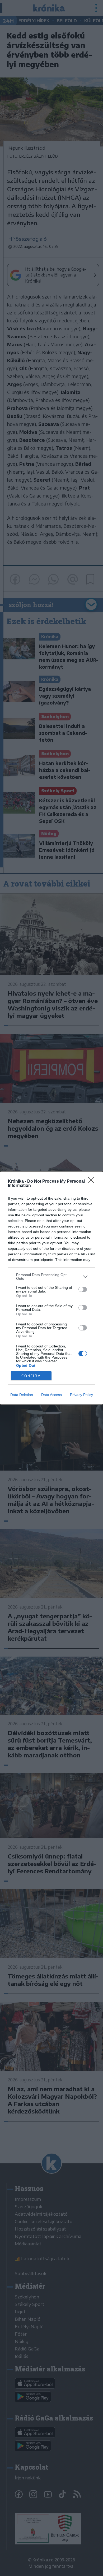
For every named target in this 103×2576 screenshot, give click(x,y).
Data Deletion (22, 1395)
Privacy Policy (81, 1395)
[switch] (83, 1289)
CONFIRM (31, 1376)
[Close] (93, 1182)
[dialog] (51, 1288)
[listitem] (51, 1277)
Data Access (51, 1395)
